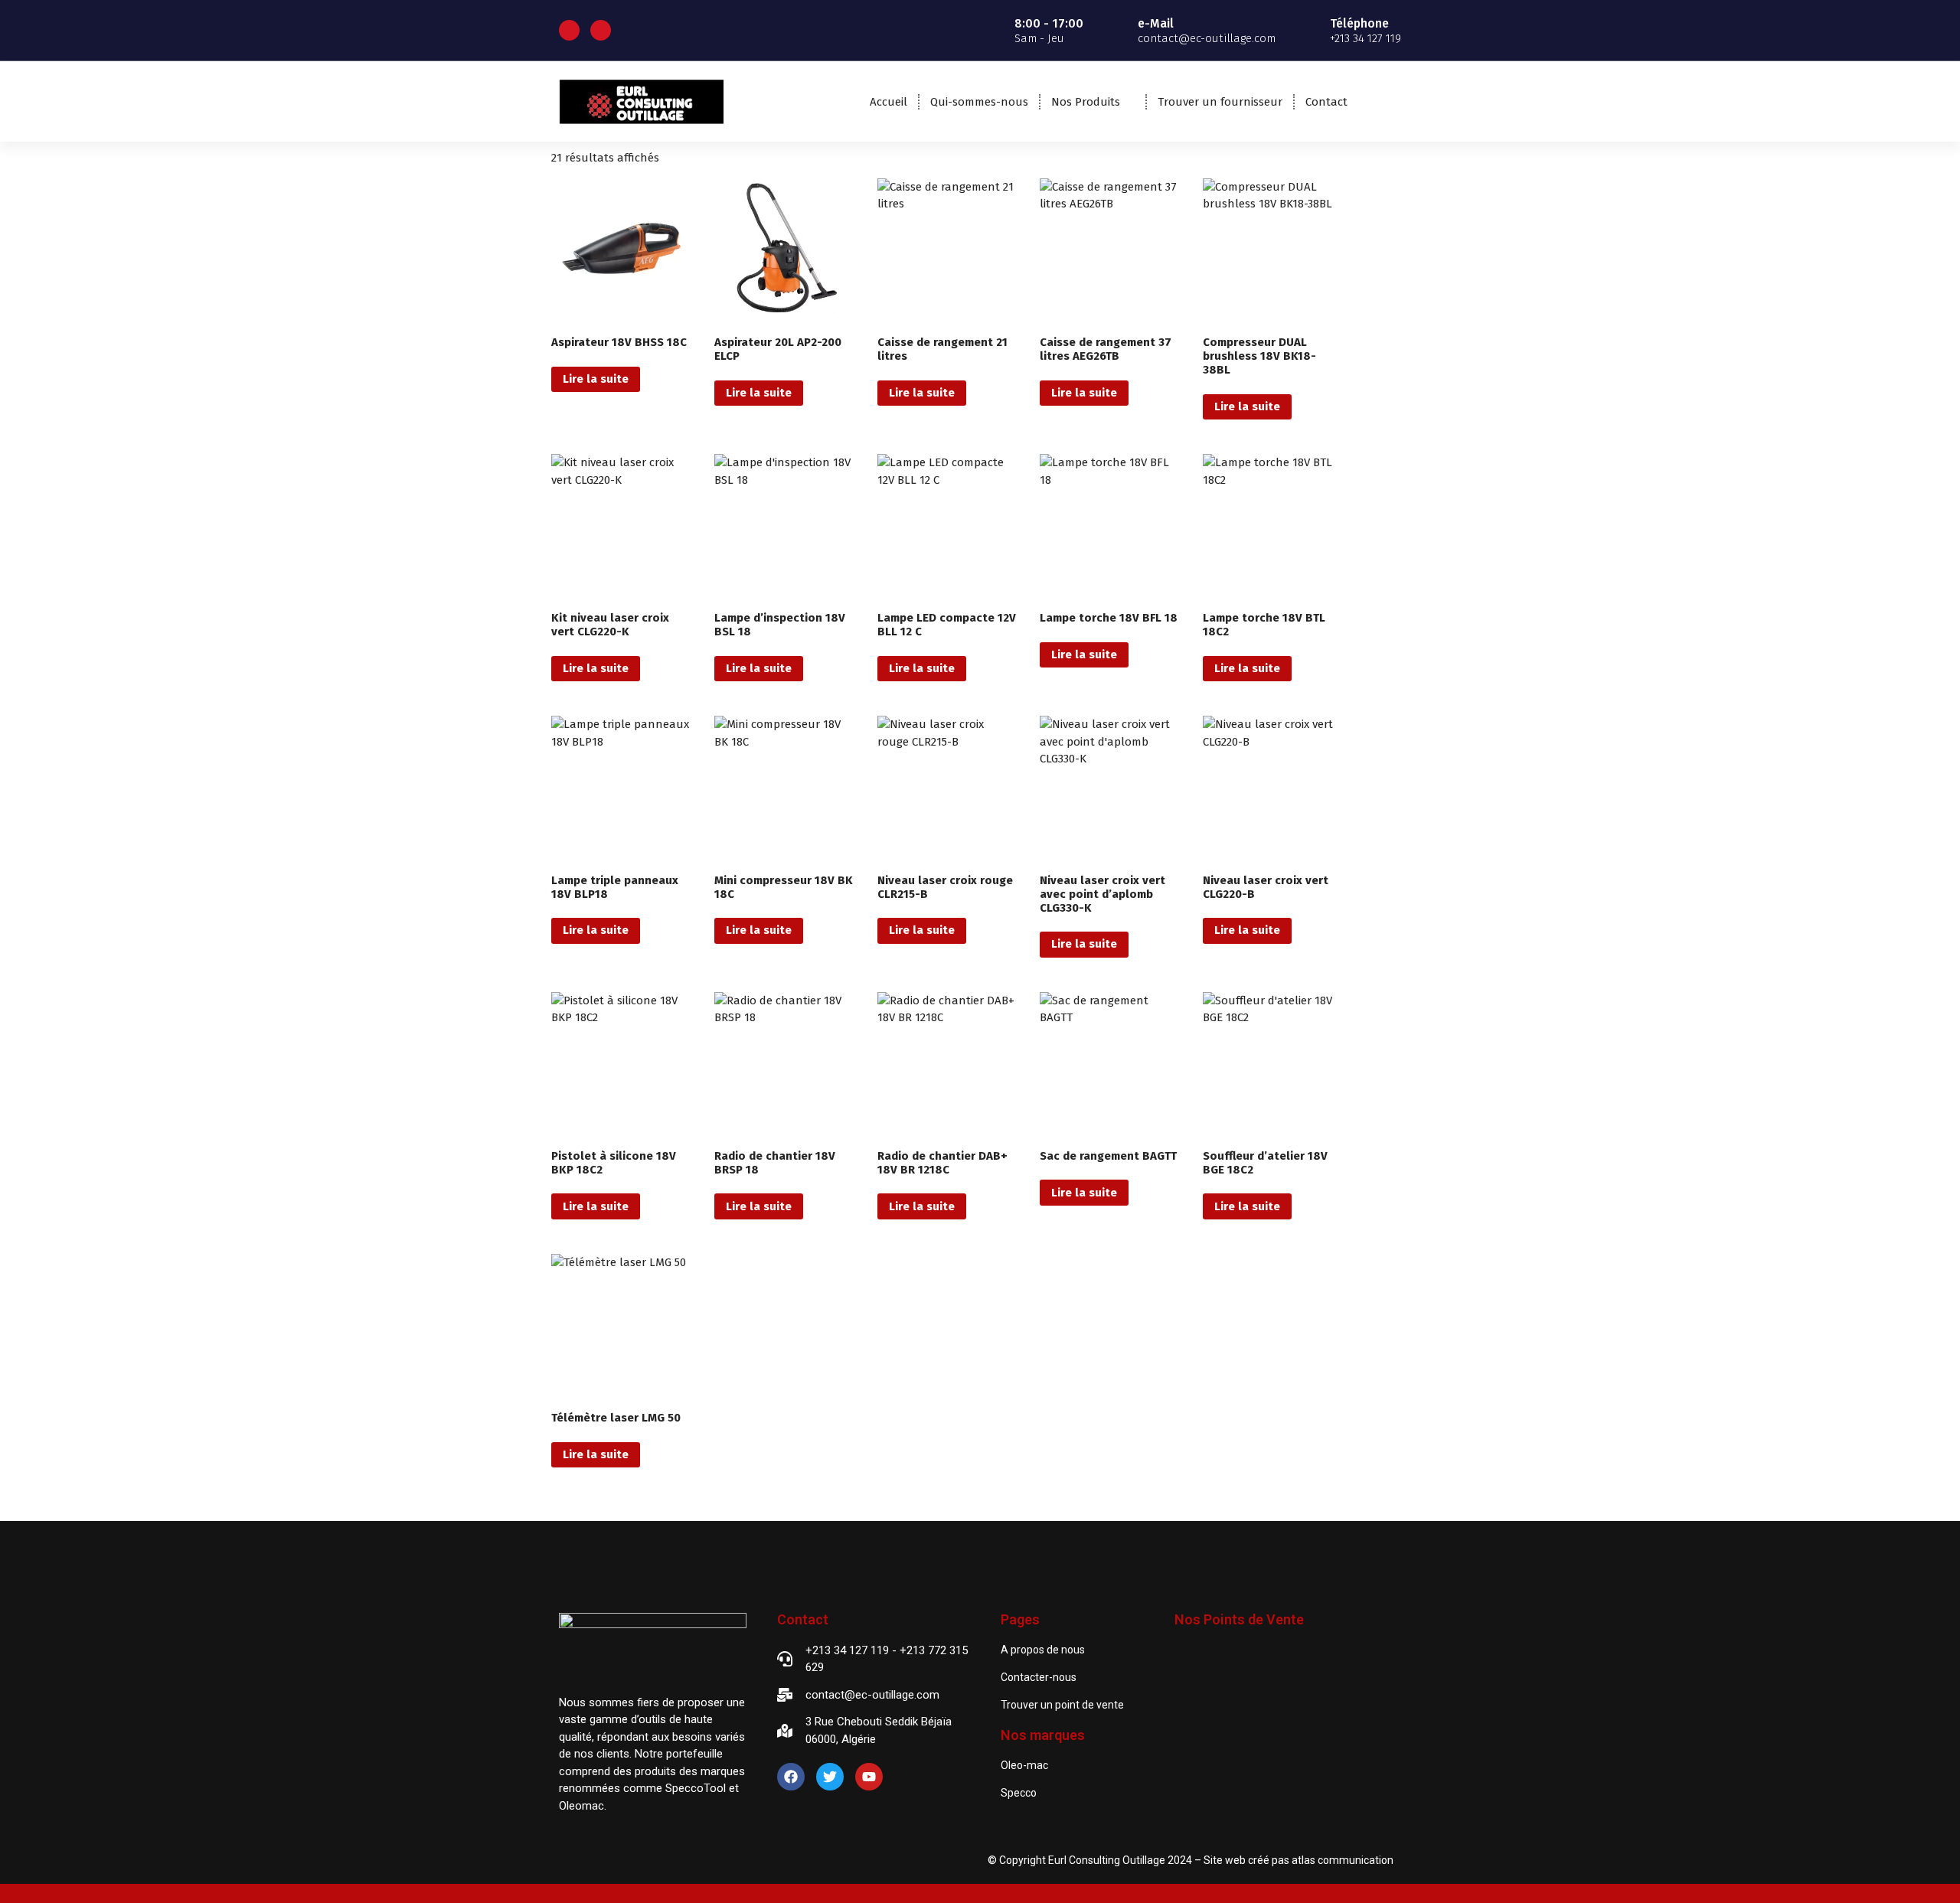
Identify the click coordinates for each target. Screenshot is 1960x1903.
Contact (1326, 102)
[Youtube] (869, 1777)
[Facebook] (791, 1777)
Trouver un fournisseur (1220, 102)
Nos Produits (1086, 102)
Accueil (889, 102)
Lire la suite (596, 379)
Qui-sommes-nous (979, 102)
